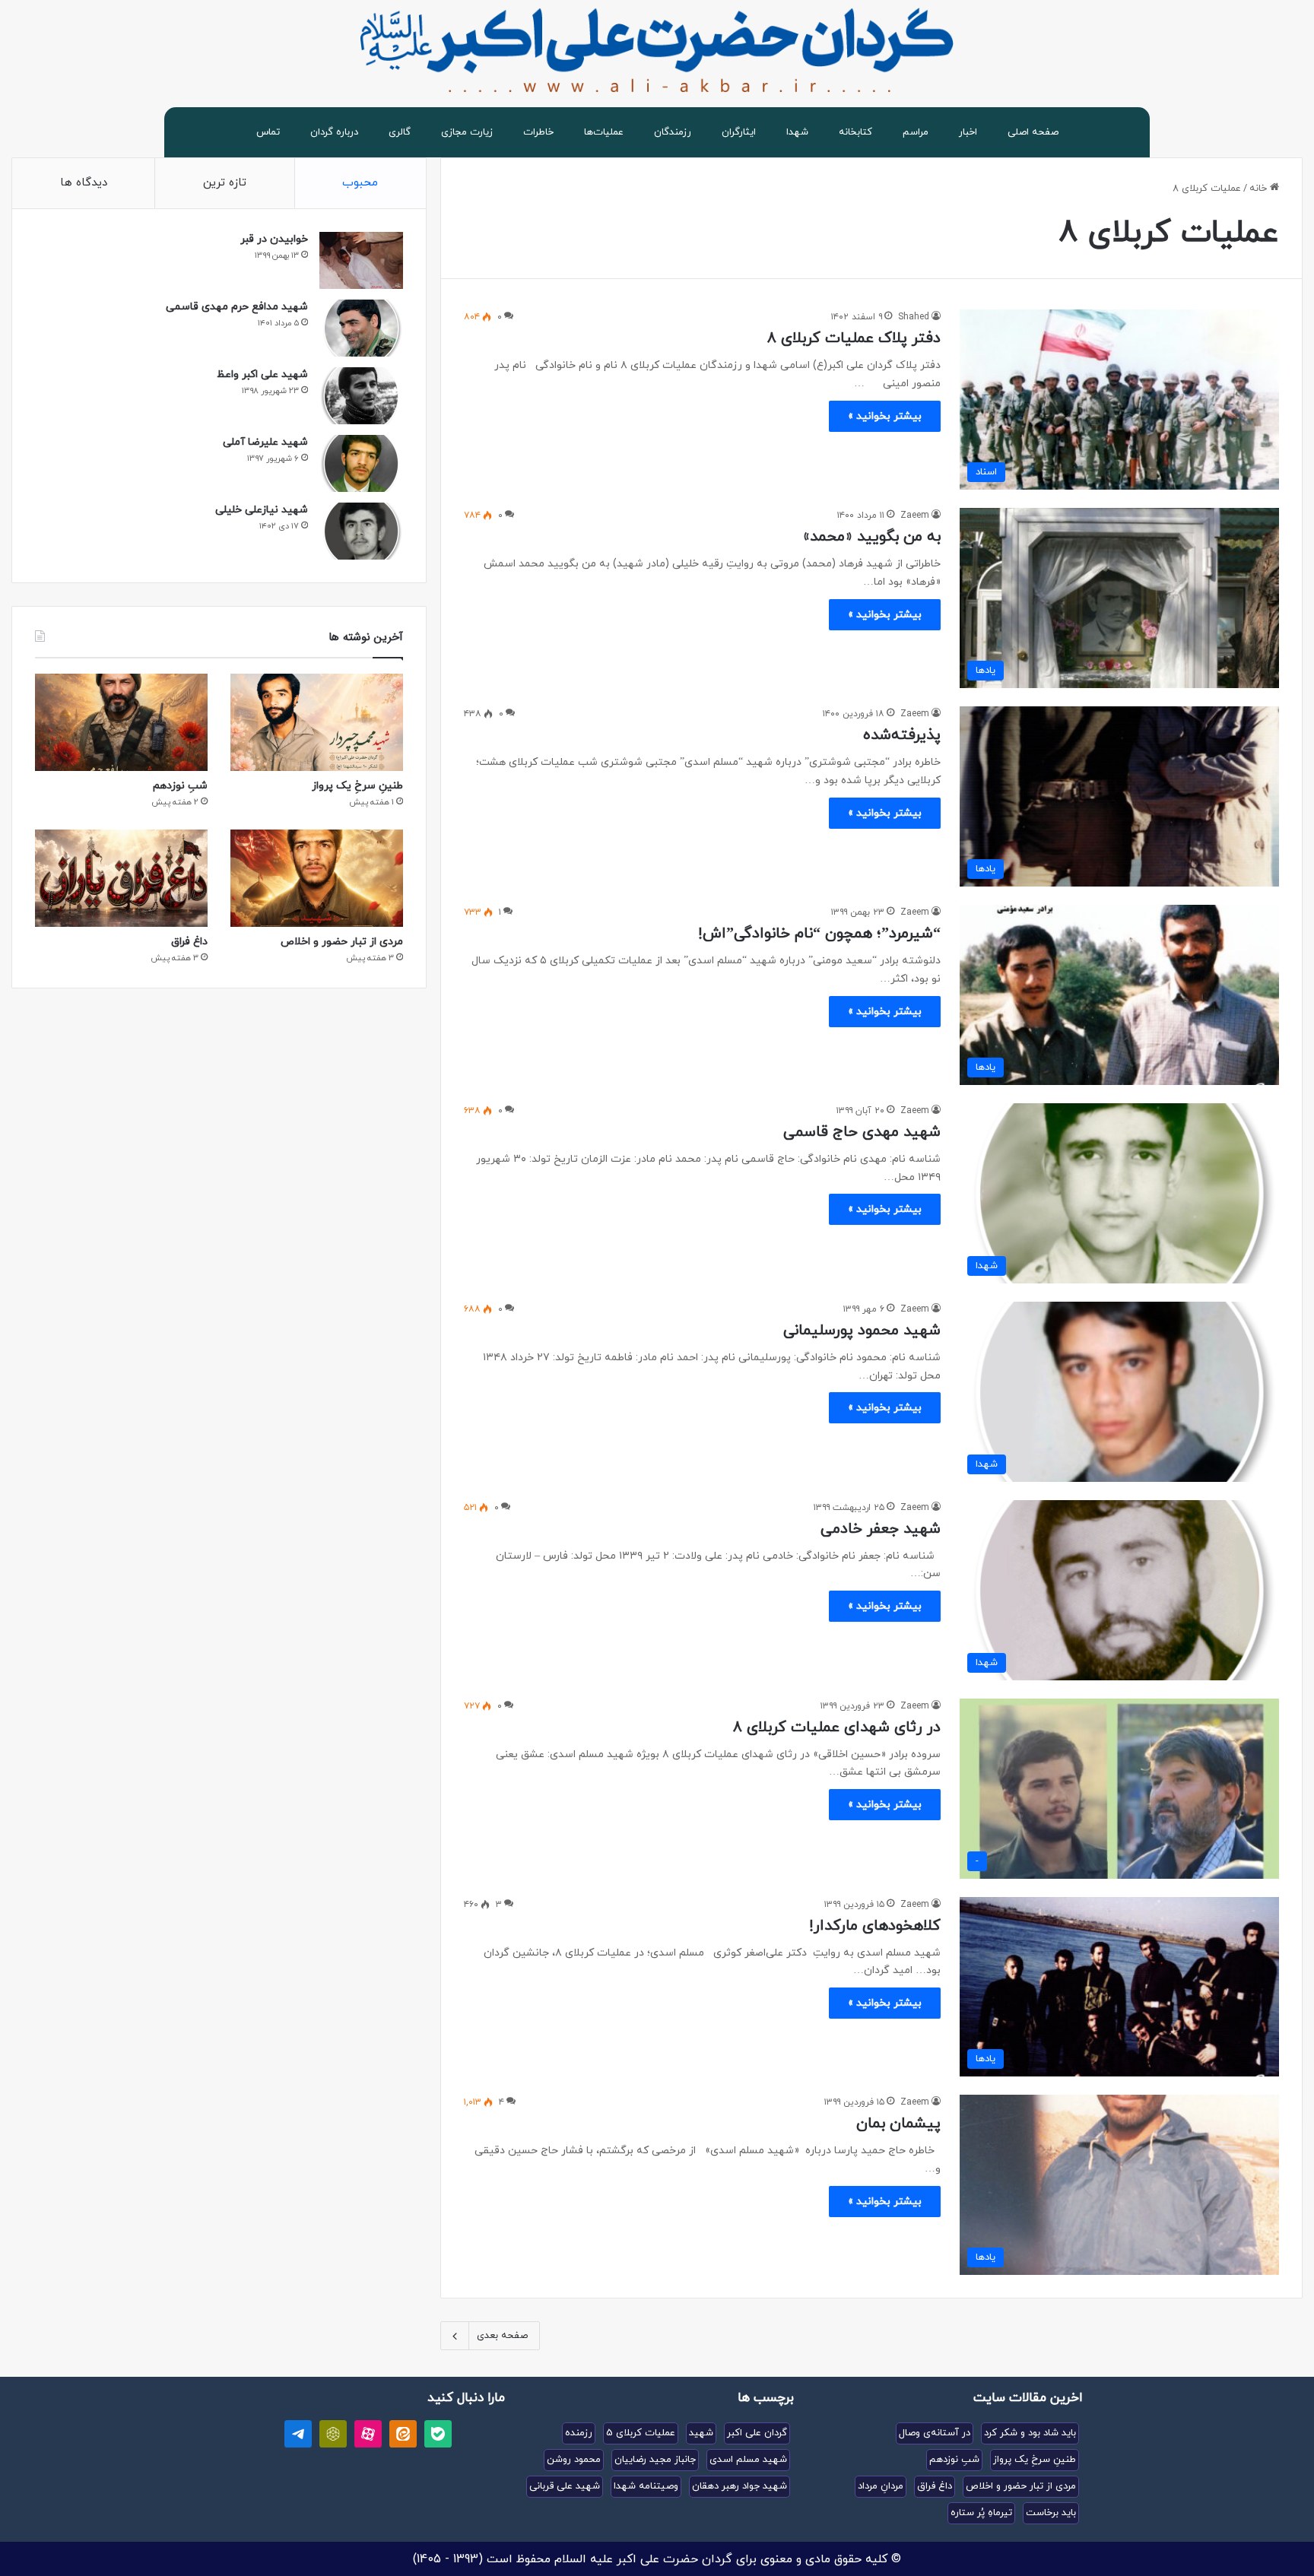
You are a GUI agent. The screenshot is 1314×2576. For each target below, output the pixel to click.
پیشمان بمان (898, 2124)
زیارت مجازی (467, 132)
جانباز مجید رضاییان (655, 2460)
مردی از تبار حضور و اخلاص (342, 942)
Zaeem (915, 516)
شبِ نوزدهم (180, 786)
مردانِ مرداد (881, 2486)
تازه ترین (225, 183)
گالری (400, 132)
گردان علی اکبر (757, 2433)
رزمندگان (673, 132)
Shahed (914, 317)
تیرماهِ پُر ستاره (981, 2513)
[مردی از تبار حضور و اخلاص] (317, 878)
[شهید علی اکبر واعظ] (361, 396)
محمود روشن (574, 2460)
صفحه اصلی (1033, 132)
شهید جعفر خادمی (881, 1529)
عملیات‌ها (604, 132)
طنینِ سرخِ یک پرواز (357, 786)
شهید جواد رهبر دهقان (740, 2486)
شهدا (797, 132)
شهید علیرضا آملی (265, 442)
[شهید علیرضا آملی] (361, 463)
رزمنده (579, 2433)
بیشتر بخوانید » (885, 416)
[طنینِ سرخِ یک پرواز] (317, 722)
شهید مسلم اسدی (748, 2460)
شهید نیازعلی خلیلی (262, 510)
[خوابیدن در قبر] (361, 260)
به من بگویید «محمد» (872, 537)
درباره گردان (334, 132)
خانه (1260, 189)
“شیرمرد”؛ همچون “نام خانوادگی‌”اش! (819, 934)
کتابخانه (855, 132)
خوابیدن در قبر (274, 239)
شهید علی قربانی (565, 2486)
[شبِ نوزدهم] (121, 722)
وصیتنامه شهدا (646, 2486)
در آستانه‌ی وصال (935, 2433)
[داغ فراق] (121, 878)
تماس (268, 132)
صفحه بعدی (502, 2336)
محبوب (360, 183)
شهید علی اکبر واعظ (262, 374)
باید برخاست (1051, 2513)
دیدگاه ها (84, 183)
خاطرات (538, 132)
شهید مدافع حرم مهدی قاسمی (237, 307)
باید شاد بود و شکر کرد (1030, 2433)
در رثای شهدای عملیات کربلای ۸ (837, 1727)
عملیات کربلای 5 (641, 2433)
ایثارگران (739, 132)
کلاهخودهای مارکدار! (875, 1926)
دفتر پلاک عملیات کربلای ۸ (854, 338)
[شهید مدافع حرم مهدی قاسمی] (361, 328)
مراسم (916, 132)
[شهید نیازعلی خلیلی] (361, 531)
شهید (701, 2433)
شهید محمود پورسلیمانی (862, 1331)
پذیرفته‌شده (902, 735)
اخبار (968, 132)
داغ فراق (189, 942)
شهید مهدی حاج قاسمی (862, 1132)
